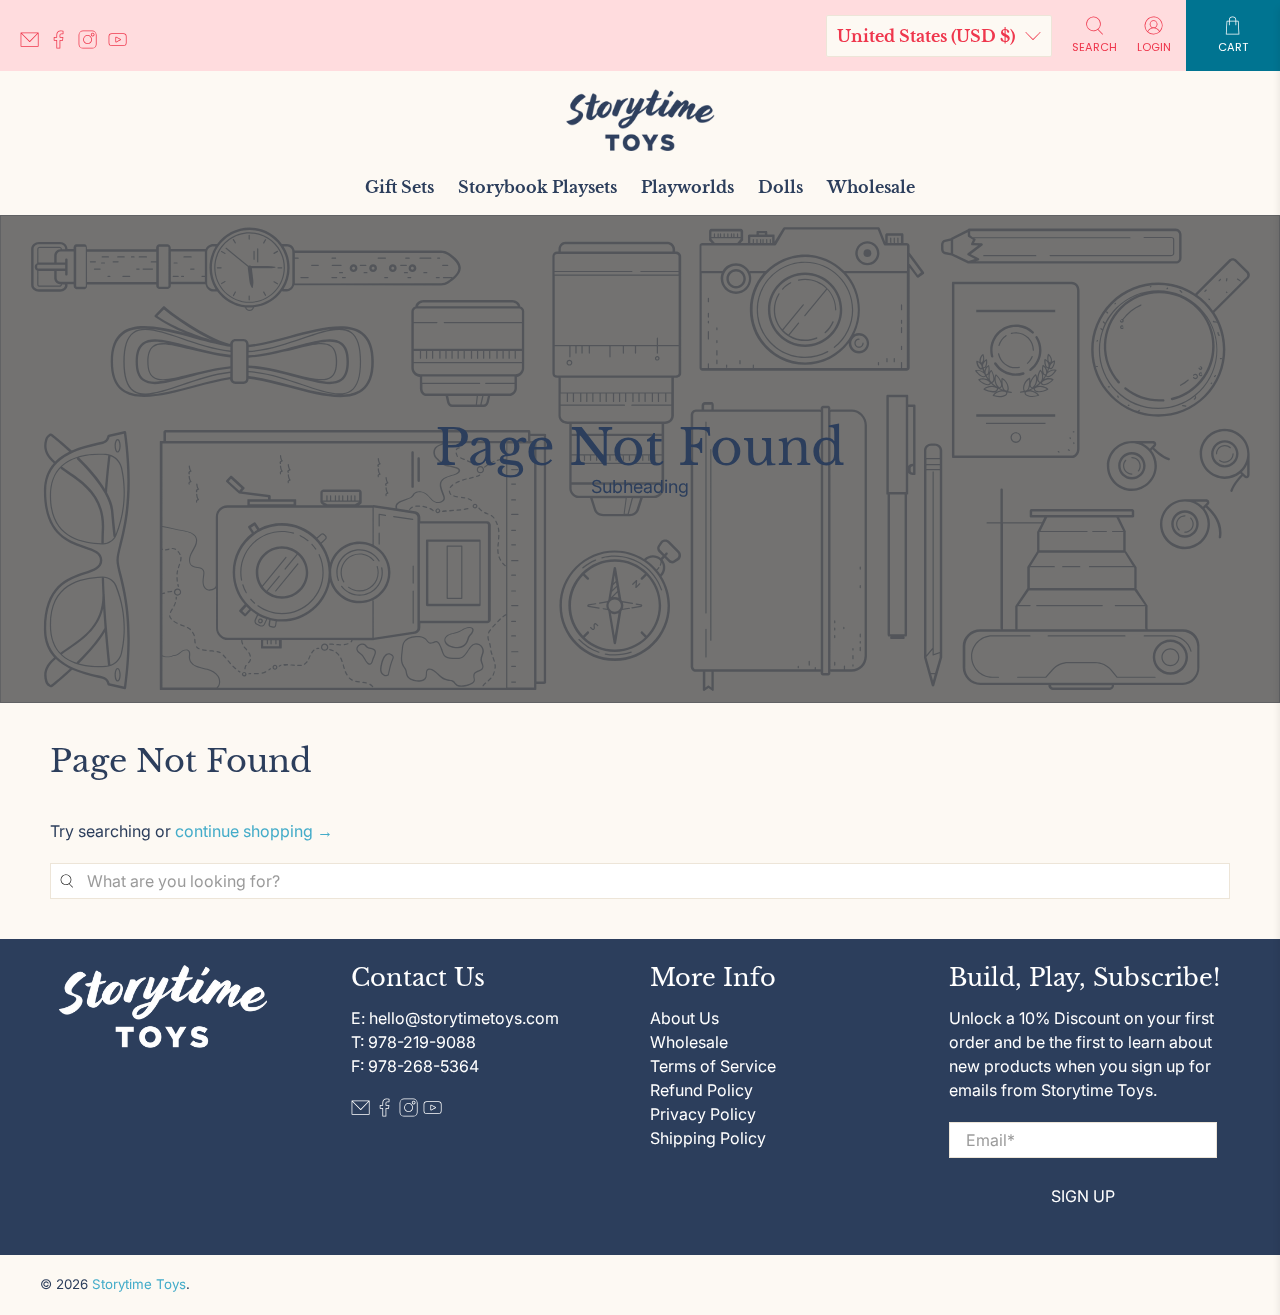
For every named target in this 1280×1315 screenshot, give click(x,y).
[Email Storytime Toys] (34, 43)
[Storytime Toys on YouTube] (122, 43)
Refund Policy (701, 1090)
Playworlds (687, 187)
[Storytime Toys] (640, 120)
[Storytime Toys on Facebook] (63, 43)
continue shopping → (254, 831)
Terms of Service (713, 1066)
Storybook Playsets (537, 187)
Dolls (780, 187)
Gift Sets (399, 187)
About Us (684, 1018)
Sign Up (1083, 1196)
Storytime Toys (139, 1284)
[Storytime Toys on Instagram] (92, 43)
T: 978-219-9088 (413, 1042)
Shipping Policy (708, 1138)
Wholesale (871, 187)
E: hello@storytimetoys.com (455, 1018)
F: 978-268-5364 (415, 1066)
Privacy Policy (703, 1114)
